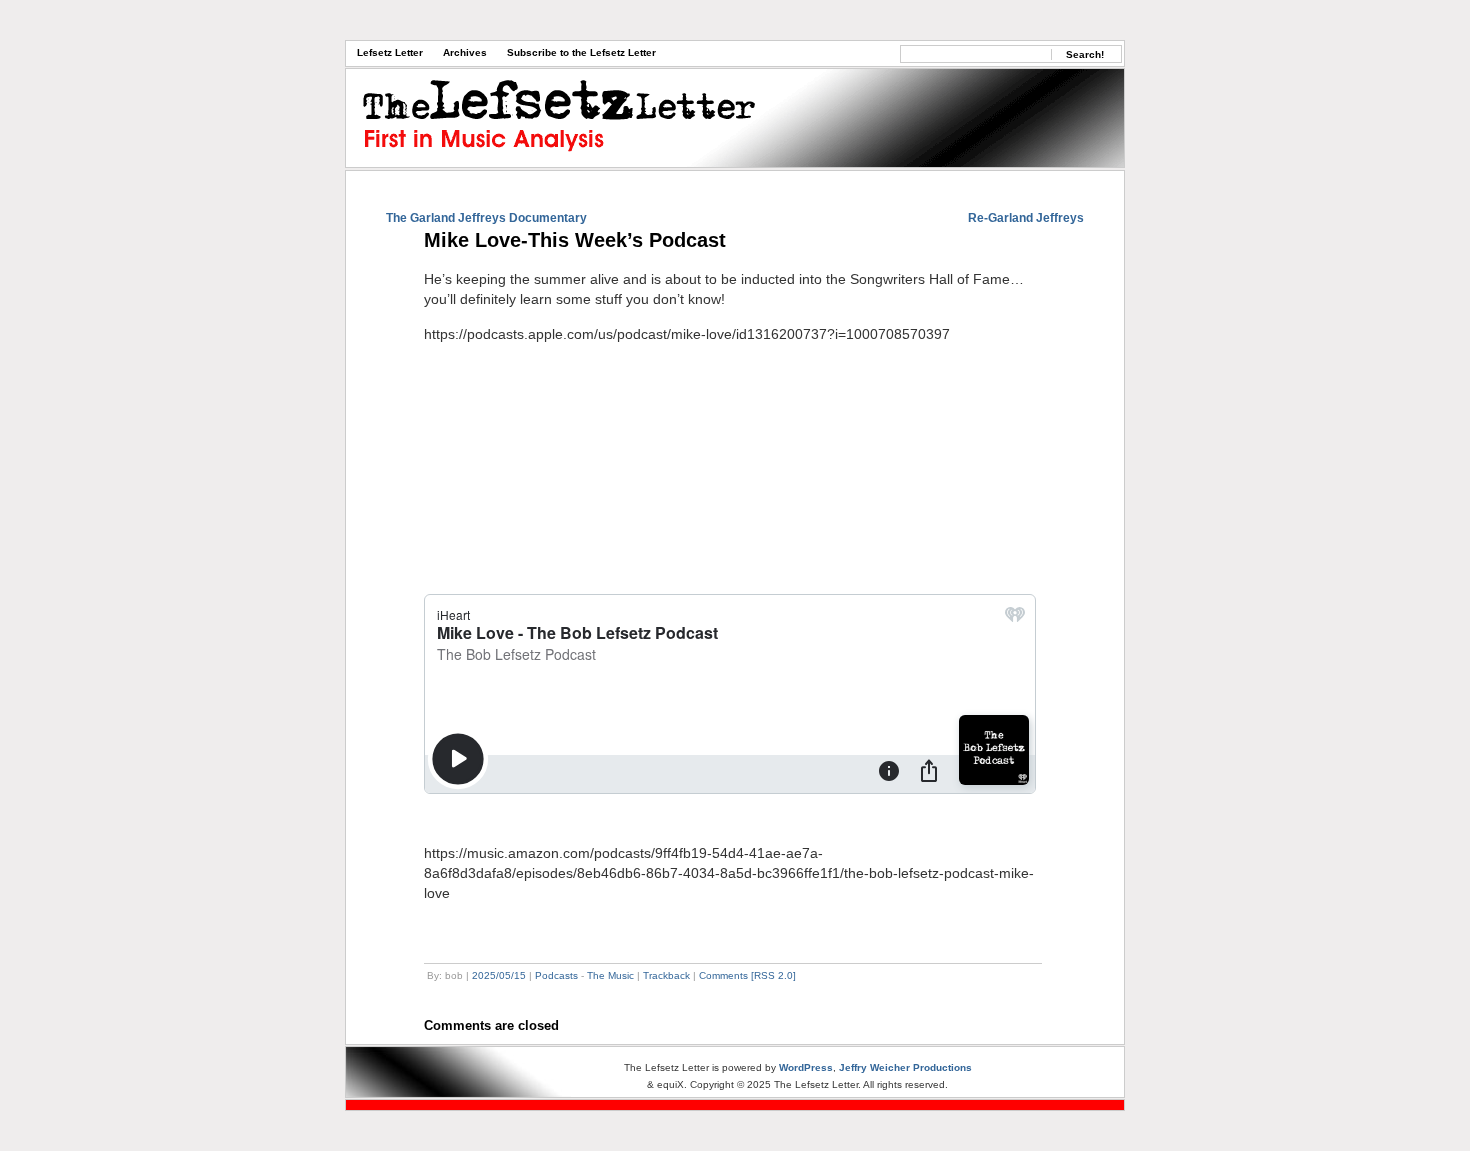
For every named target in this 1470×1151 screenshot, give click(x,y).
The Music (610, 975)
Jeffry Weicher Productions (905, 1067)
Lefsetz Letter (390, 52)
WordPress (806, 1067)
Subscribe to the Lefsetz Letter (581, 52)
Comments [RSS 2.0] (747, 975)
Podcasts (556, 975)
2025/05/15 (499, 975)
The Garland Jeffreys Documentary (486, 218)
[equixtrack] (735, 1105)
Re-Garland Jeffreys (1026, 218)
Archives (465, 52)
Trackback (666, 975)
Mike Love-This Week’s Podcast (575, 240)
